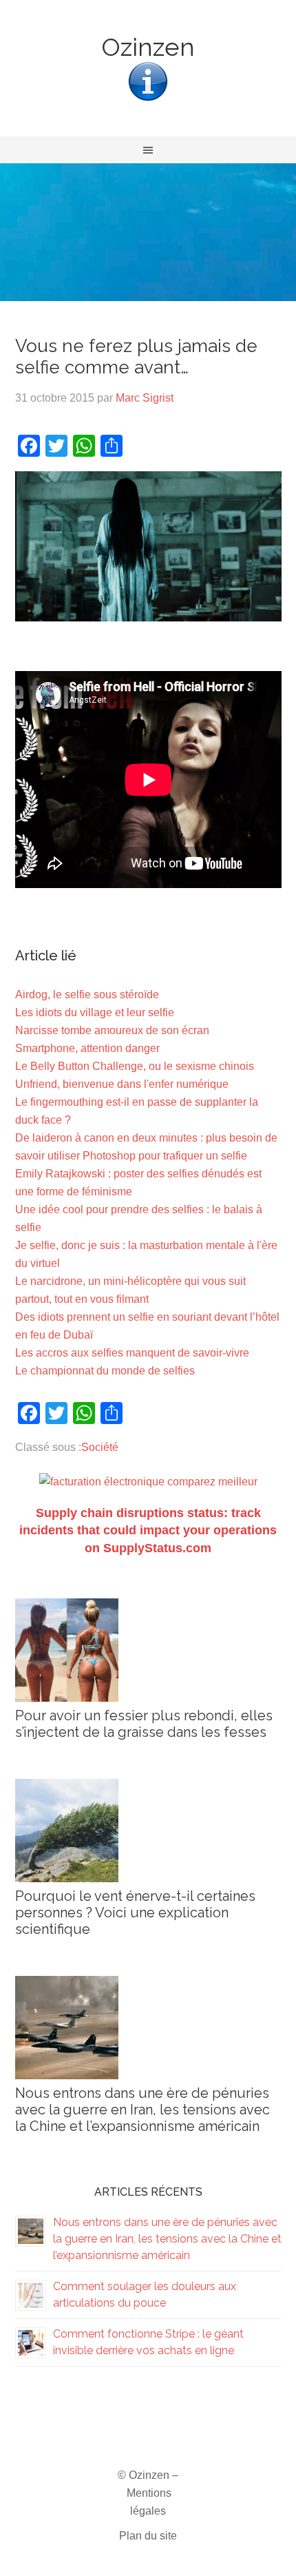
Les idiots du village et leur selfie (95, 1012)
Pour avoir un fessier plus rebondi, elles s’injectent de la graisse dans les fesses (144, 1724)
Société (100, 1447)
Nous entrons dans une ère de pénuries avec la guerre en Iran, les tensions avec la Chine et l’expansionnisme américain (142, 2110)
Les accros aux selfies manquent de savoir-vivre (132, 1353)
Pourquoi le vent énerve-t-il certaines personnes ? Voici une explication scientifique (135, 1913)
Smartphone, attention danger (87, 1048)
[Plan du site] (148, 100)
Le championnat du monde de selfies (105, 1371)
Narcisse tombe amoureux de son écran (112, 1030)
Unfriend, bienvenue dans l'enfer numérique (122, 1084)
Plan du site (148, 2536)
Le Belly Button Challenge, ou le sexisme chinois (135, 1066)
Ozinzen (148, 47)
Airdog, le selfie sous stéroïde (87, 995)
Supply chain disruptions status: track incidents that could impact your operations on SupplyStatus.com (148, 1530)
